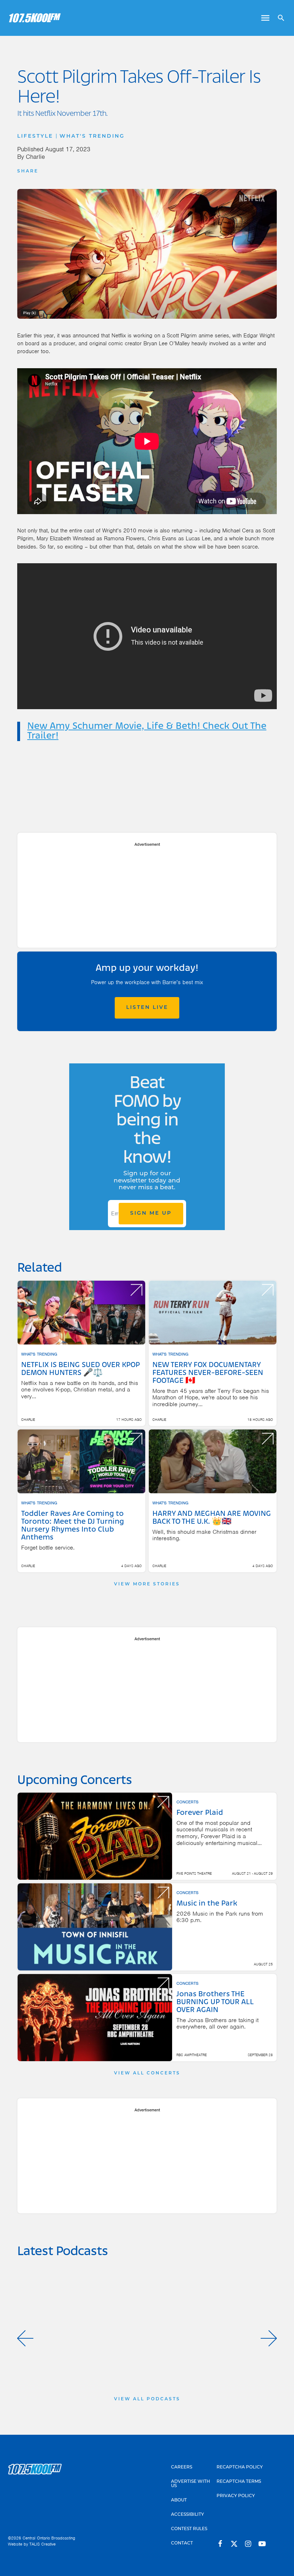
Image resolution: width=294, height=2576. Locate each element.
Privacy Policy (236, 2496)
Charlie (35, 157)
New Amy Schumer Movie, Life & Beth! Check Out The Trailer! (147, 731)
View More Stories (147, 1584)
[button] (25, 2338)
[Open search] (278, 18)
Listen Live (147, 1008)
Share (28, 171)
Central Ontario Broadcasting (49, 2538)
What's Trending (92, 136)
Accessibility (188, 2515)
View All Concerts (147, 2073)
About (179, 2500)
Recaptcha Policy (240, 2467)
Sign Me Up (151, 1213)
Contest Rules (189, 2529)
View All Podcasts (147, 2399)
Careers (182, 2467)
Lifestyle (35, 136)
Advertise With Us (191, 2484)
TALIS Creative (42, 2544)
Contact (182, 2543)
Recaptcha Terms (239, 2482)
